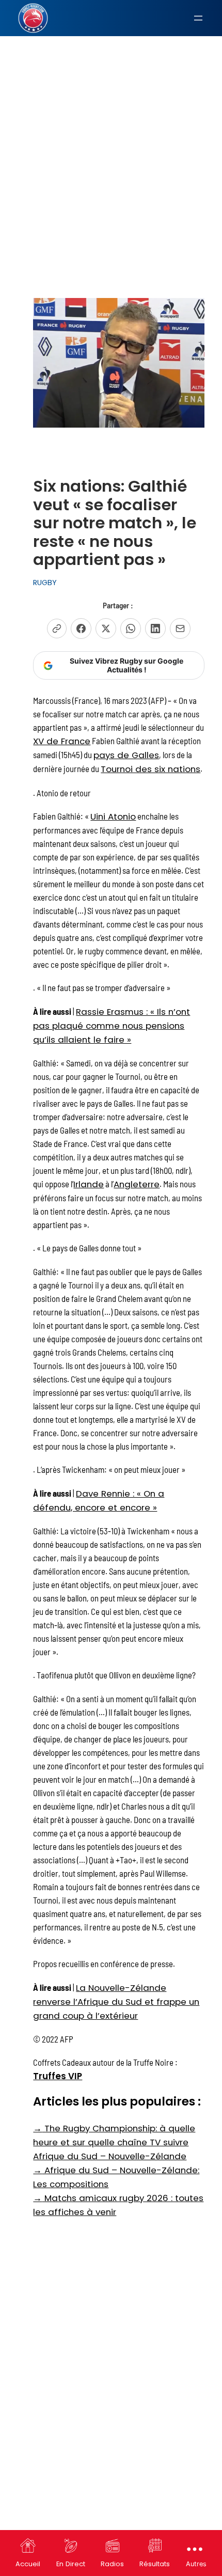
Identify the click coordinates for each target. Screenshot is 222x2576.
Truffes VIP (58, 2076)
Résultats (155, 2564)
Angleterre (137, 1184)
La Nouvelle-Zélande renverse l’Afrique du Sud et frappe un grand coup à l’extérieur (116, 2002)
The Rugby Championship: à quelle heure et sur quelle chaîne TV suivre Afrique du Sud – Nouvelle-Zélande (114, 2142)
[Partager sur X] (106, 629)
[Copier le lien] (57, 629)
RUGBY (45, 583)
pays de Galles (126, 755)
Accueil (28, 2564)
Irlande (89, 1184)
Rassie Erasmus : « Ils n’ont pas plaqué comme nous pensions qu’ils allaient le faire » (112, 1026)
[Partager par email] (180, 629)
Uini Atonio (113, 816)
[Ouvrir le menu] (198, 18)
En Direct (71, 2564)
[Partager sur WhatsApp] (131, 629)
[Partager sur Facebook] (81, 629)
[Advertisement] (111, 121)
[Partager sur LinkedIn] (155, 629)
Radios (112, 2564)
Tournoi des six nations (150, 769)
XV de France (62, 741)
